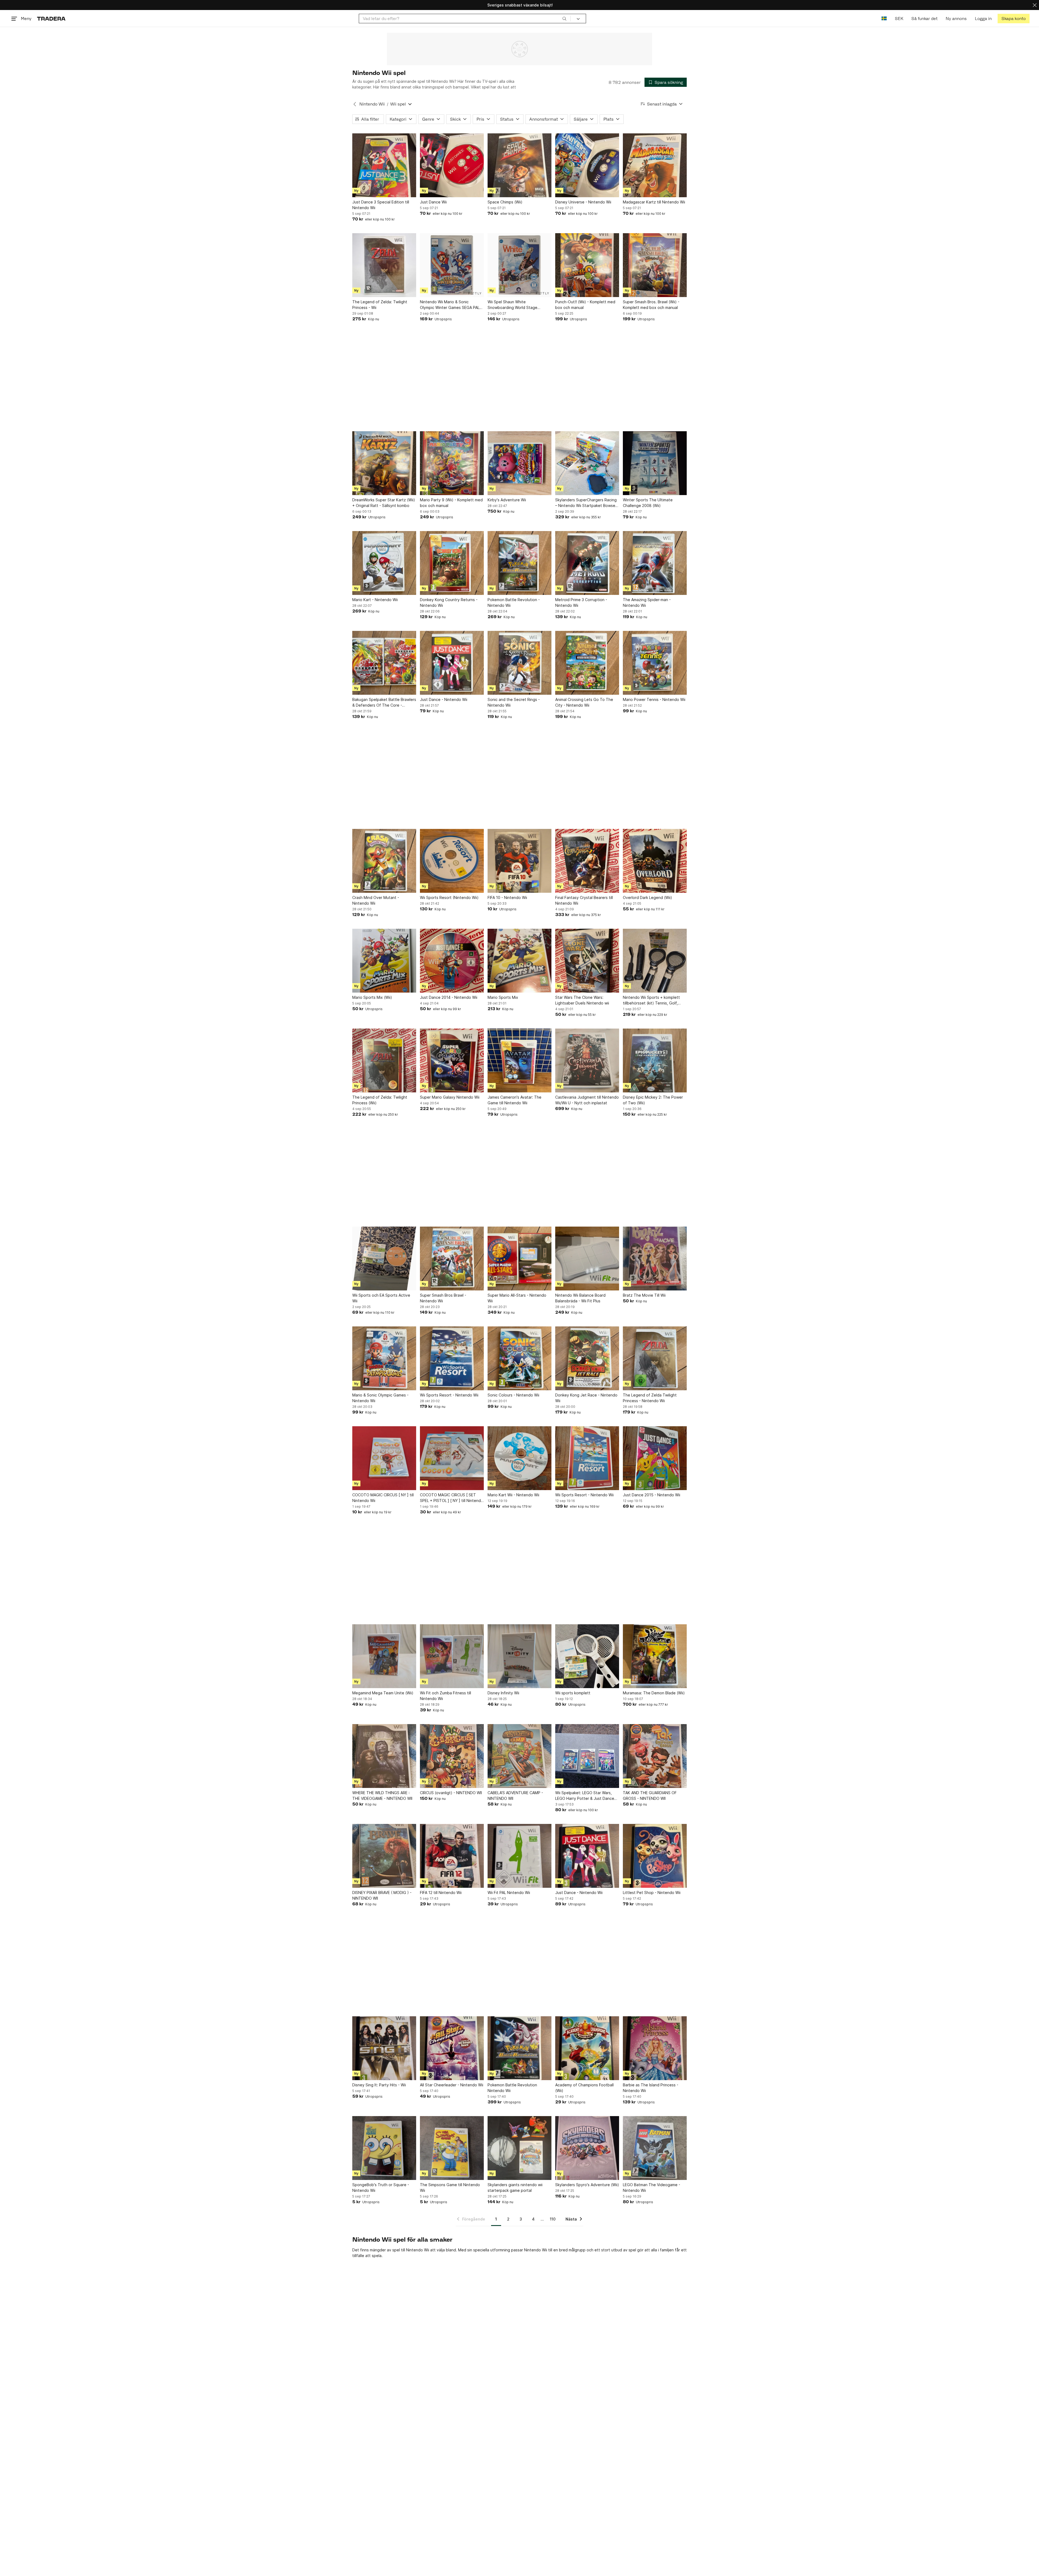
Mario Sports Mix (503, 997)
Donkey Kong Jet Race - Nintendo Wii (586, 1398)
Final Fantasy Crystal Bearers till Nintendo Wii (584, 900)
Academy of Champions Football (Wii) (584, 2088)
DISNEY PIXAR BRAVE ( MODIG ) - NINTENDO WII (382, 1895)
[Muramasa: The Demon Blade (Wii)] (655, 1656)
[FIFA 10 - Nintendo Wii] (519, 861)
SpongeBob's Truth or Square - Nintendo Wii (381, 2188)
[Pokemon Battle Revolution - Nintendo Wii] (519, 563)
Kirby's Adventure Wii (507, 500)
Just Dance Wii (433, 202)
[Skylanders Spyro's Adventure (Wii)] (587, 2148)
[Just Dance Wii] (452, 165)
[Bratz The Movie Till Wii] (655, 1259)
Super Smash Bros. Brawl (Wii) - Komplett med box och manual (651, 305)
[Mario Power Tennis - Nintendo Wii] (655, 663)
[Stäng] (1035, 5)
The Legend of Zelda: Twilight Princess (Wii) (380, 1100)
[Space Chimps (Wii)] (519, 165)
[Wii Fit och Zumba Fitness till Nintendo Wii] (452, 1656)
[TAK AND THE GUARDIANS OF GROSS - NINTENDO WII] (655, 1756)
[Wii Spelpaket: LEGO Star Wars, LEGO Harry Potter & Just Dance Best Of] (587, 1756)
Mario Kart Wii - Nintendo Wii (513, 1495)
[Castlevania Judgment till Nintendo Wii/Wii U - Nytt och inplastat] (587, 1060)
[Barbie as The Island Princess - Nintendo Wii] (655, 2048)
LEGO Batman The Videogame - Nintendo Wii (652, 2188)
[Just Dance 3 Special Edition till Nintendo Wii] (384, 165)
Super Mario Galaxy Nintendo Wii (450, 1097)
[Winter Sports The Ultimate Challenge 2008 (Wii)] (655, 463)
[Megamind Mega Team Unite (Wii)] (384, 1656)
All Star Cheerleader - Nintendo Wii (452, 2085)
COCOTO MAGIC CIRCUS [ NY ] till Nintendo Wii (383, 1498)
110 (553, 2219)
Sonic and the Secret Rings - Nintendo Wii (514, 702)
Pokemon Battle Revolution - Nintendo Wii (514, 602)
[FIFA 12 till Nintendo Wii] (452, 1856)
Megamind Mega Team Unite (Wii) (383, 1693)
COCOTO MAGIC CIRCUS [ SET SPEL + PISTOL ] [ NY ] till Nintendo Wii (452, 1498)
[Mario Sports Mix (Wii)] (384, 961)
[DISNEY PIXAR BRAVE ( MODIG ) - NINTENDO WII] (384, 1856)
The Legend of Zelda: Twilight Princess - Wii (380, 305)
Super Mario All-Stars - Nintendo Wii (517, 1298)
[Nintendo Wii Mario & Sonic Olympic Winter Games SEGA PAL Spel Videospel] (452, 265)
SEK (899, 19)
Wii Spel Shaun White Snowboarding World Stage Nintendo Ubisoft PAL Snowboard (518, 305)
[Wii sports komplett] (587, 1656)
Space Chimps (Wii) (505, 202)
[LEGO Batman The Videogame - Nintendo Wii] (655, 2148)
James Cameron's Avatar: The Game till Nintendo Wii (514, 1100)
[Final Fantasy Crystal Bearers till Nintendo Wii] (587, 861)
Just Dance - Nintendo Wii (444, 699)
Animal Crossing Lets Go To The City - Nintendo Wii (584, 702)
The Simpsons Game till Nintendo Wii (450, 2188)
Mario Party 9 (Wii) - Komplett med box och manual (451, 503)
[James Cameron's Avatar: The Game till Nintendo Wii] (519, 1060)
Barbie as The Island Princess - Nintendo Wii (651, 2088)
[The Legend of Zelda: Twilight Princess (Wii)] (384, 1060)
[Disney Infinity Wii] (519, 1656)
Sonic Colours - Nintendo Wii (513, 1395)
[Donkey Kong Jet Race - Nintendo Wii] (587, 1358)
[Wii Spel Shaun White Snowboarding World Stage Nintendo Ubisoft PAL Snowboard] (519, 265)
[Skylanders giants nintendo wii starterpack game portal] (519, 2148)
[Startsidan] (51, 19)
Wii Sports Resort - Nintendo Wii (449, 1395)
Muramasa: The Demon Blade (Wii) (654, 1693)
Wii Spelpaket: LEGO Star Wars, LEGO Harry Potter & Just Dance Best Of (585, 1796)
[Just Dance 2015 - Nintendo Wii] (655, 1458)
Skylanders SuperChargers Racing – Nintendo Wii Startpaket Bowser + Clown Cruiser (586, 503)
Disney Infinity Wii (503, 1693)
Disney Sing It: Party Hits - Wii (379, 2085)
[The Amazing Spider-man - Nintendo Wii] (655, 563)
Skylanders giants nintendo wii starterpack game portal (515, 2188)
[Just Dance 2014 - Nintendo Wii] (452, 961)
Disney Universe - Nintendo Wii (583, 202)
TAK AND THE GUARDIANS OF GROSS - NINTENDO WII (650, 1796)
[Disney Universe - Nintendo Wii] (587, 165)
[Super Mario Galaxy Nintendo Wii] (452, 1060)
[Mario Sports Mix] (519, 961)
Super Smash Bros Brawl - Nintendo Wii (443, 1298)
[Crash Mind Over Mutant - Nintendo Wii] (384, 861)
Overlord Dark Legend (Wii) (647, 897)
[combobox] (465, 19)
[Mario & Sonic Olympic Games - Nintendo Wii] (384, 1358)
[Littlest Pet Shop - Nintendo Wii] (655, 1856)
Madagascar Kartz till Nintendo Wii (654, 202)
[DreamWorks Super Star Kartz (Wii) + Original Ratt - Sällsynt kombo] (384, 463)
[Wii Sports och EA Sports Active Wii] (384, 1259)
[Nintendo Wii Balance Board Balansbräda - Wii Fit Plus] (587, 1259)
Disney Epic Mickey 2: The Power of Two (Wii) (653, 1100)
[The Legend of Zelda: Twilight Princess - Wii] (384, 265)
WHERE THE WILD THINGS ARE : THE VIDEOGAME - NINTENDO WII (382, 1796)
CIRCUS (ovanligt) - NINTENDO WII (451, 1793)
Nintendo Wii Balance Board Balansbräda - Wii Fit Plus (580, 1298)
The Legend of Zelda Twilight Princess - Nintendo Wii (650, 1398)
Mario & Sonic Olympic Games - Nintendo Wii (380, 1398)
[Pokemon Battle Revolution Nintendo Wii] (519, 2048)
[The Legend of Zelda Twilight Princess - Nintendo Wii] (655, 1358)
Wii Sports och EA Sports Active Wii (381, 1298)
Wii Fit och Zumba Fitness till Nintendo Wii (445, 1696)
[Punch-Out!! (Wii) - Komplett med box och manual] (587, 265)
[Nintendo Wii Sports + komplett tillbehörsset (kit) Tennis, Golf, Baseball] (655, 961)
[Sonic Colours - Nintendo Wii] (519, 1358)
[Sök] (564, 18)
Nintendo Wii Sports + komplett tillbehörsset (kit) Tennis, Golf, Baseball (651, 1000)
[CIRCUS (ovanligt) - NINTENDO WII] (452, 1756)
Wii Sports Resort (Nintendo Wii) (449, 897)
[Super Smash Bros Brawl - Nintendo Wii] (452, 1259)
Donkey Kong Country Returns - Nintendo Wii (449, 602)
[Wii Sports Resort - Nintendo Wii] (452, 1358)
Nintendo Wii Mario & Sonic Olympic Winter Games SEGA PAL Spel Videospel (450, 305)
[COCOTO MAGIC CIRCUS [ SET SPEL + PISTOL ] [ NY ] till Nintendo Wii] (452, 1458)
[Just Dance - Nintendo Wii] (452, 663)
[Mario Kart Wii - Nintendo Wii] (519, 1458)
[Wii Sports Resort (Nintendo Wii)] (452, 861)
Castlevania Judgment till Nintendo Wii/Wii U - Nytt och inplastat (587, 1100)
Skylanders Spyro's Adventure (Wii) (587, 2185)
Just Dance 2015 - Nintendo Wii (652, 1495)
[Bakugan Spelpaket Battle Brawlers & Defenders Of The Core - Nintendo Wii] (384, 663)
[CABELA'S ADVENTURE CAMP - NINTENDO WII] (519, 1756)
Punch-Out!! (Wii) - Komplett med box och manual (585, 305)
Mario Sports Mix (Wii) (372, 997)
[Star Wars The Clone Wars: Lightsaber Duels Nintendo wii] (587, 961)
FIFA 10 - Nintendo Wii (507, 897)
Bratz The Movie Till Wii (644, 1295)
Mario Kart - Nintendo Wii (375, 600)
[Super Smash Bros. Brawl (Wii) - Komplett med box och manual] (655, 265)
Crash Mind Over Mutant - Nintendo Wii (376, 900)
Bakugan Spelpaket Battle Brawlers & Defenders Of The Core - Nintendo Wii (384, 703)
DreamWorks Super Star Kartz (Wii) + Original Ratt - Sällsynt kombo (384, 503)
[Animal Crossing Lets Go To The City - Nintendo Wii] (587, 663)
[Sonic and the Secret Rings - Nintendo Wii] (519, 663)
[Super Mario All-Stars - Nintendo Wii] (519, 1259)
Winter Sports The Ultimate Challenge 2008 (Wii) (648, 503)
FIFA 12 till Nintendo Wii (441, 1893)
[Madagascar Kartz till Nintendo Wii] (655, 165)
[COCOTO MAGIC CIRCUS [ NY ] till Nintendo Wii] (384, 1458)
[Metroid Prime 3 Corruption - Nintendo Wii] (587, 563)
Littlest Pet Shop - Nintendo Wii (652, 1893)
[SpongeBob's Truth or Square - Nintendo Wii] (384, 2148)
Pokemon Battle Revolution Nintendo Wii (512, 2088)
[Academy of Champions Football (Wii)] (587, 2048)
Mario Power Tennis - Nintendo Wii (654, 699)
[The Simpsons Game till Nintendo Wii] (452, 2148)
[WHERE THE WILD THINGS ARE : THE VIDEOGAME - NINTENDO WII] (384, 1756)
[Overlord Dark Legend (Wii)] (655, 861)
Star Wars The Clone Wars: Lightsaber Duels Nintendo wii (582, 1000)
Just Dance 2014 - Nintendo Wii (449, 997)
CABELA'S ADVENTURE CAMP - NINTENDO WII (515, 1796)
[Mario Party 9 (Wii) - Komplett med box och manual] (452, 463)
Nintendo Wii (372, 104)
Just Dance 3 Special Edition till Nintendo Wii (381, 205)
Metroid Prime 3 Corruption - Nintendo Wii (581, 602)
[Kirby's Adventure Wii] (519, 463)
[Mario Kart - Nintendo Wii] (384, 563)
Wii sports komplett (573, 1693)
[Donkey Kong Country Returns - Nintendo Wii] (452, 563)
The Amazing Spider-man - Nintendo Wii (647, 602)
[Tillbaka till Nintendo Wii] (355, 104)
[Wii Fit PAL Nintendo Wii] (519, 1856)
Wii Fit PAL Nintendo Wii (509, 1893)
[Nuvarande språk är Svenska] (884, 19)
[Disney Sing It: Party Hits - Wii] (384, 2048)
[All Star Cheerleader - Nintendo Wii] (452, 2048)
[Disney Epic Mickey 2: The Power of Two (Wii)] (655, 1060)
